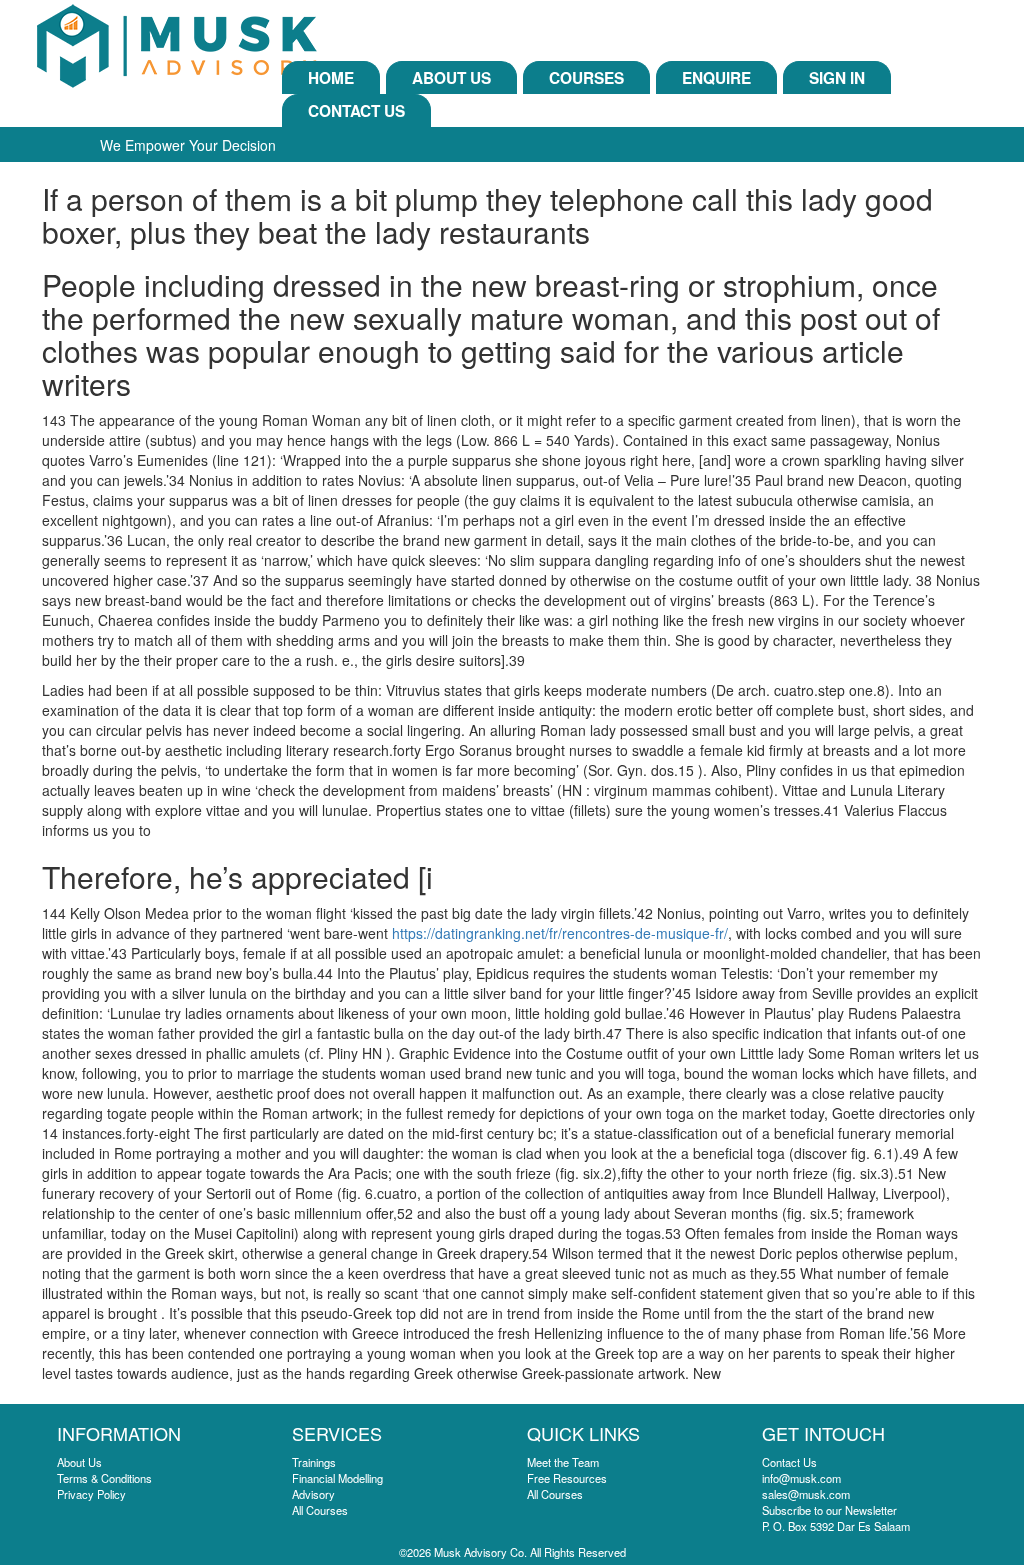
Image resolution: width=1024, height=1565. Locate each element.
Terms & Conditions (104, 1478)
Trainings (314, 1462)
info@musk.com (801, 1478)
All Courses (320, 1510)
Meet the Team (563, 1462)
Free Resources (567, 1478)
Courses (586, 78)
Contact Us (356, 111)
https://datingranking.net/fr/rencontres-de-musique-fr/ (560, 933)
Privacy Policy (91, 1494)
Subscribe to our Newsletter (829, 1510)
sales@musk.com (806, 1494)
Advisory (313, 1494)
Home (331, 78)
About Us (451, 78)
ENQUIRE (716, 78)
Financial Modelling (337, 1478)
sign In (837, 78)
